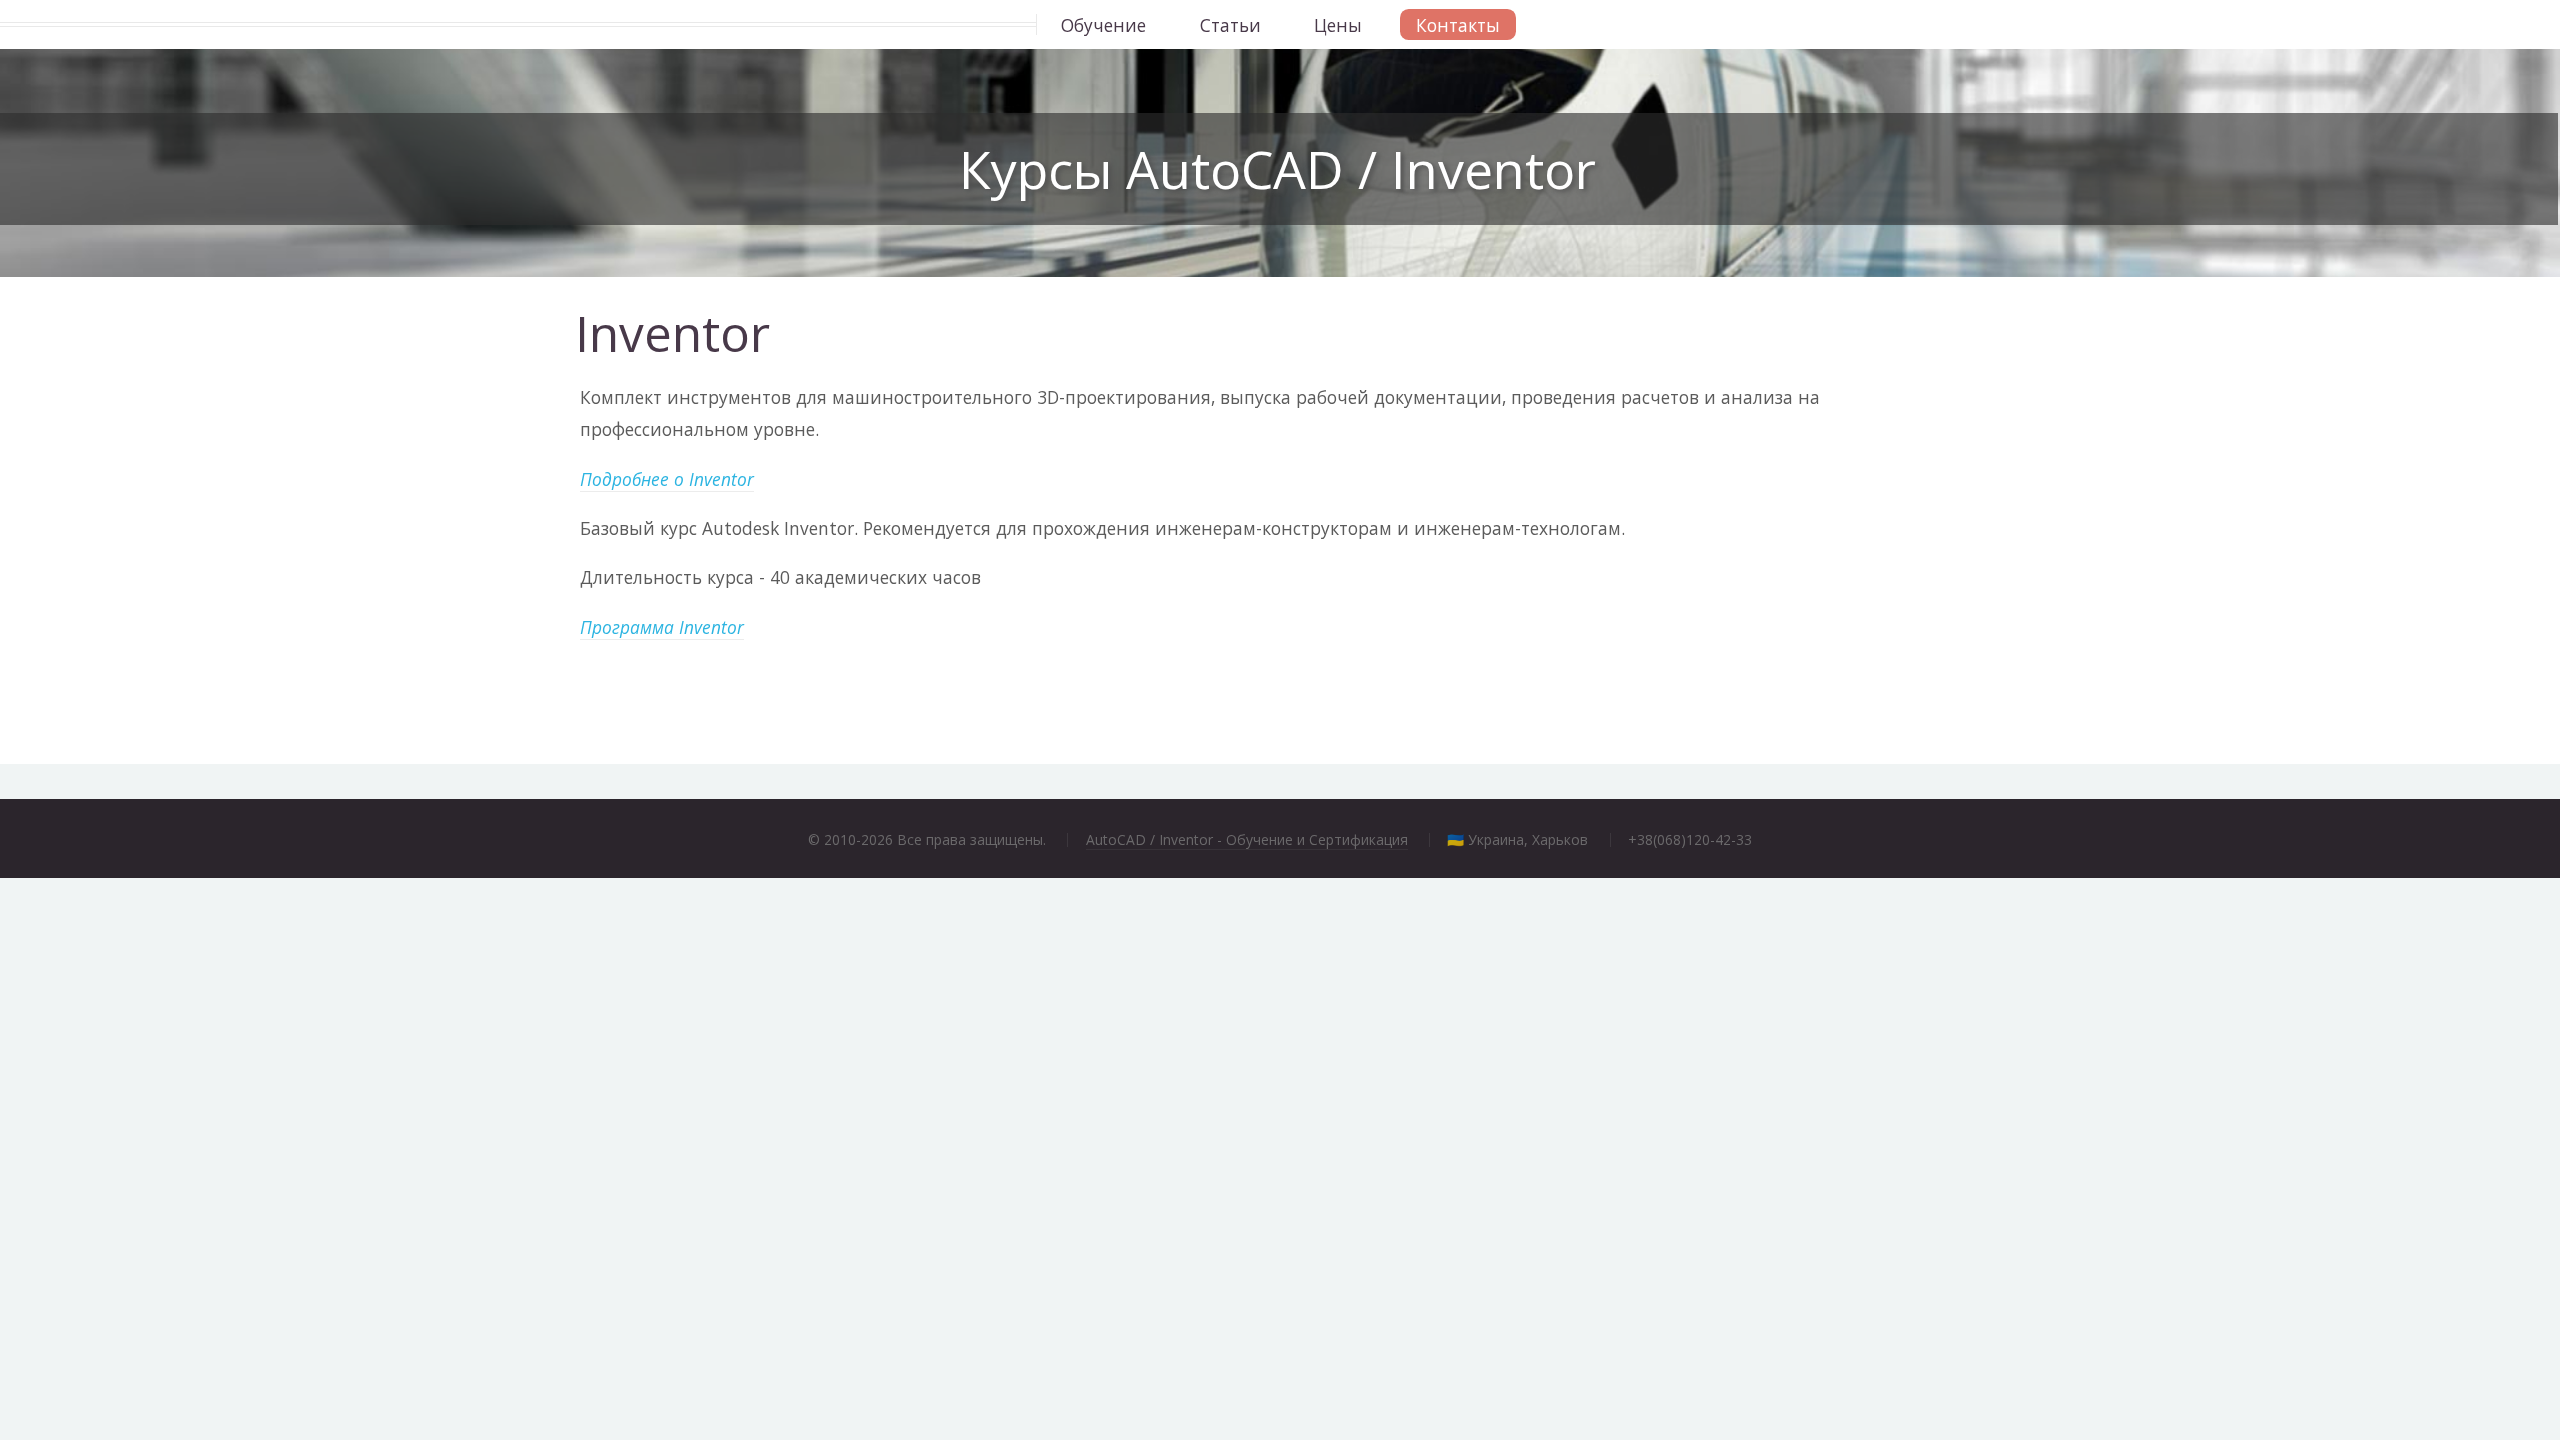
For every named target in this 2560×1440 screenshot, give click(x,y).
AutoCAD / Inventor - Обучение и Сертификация (1247, 839)
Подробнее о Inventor (667, 479)
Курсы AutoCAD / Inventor (1277, 168)
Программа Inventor (662, 627)
